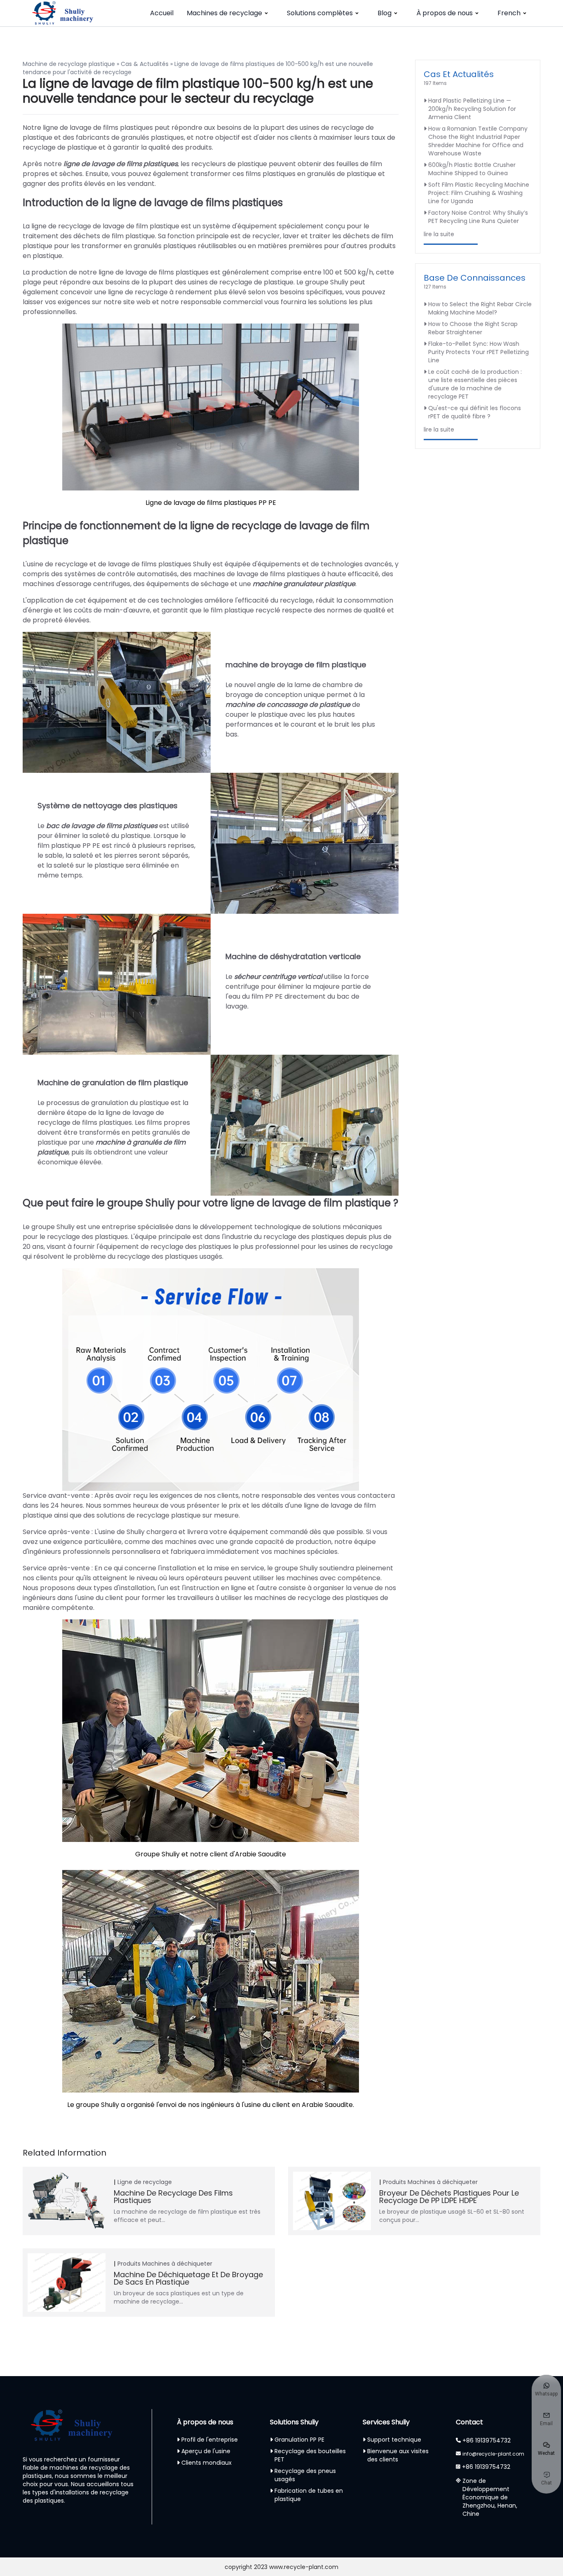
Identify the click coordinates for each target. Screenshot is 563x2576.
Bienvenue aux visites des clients (398, 2455)
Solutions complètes (320, 13)
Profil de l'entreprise (210, 2440)
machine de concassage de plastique (288, 705)
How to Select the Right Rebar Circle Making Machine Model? (480, 308)
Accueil (162, 13)
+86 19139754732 (487, 2440)
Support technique (394, 2440)
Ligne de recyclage (145, 2182)
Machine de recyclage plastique (69, 64)
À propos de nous (445, 13)
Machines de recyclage (224, 13)
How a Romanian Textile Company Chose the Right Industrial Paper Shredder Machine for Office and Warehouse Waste (478, 141)
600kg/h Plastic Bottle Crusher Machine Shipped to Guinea (472, 169)
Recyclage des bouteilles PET (310, 2455)
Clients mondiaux (206, 2463)
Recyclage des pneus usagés (305, 2475)
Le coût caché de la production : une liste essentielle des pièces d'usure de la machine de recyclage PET (475, 384)
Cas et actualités (459, 74)
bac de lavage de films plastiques (102, 826)
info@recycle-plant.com (493, 2454)
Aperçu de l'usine (206, 2451)
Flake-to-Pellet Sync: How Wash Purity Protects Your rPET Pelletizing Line (479, 352)
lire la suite (439, 234)
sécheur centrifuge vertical (278, 977)
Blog (385, 13)
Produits (394, 2182)
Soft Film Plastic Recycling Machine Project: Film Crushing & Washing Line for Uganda (479, 193)
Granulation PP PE (299, 2440)
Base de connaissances (475, 278)
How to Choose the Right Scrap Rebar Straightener (473, 328)
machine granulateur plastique (304, 584)
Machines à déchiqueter (443, 2182)
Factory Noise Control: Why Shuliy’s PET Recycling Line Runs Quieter (478, 217)
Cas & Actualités (145, 64)
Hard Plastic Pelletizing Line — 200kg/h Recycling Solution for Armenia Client (472, 109)
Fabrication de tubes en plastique (309, 2495)
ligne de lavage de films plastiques (121, 164)
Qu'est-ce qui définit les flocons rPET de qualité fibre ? (475, 412)
